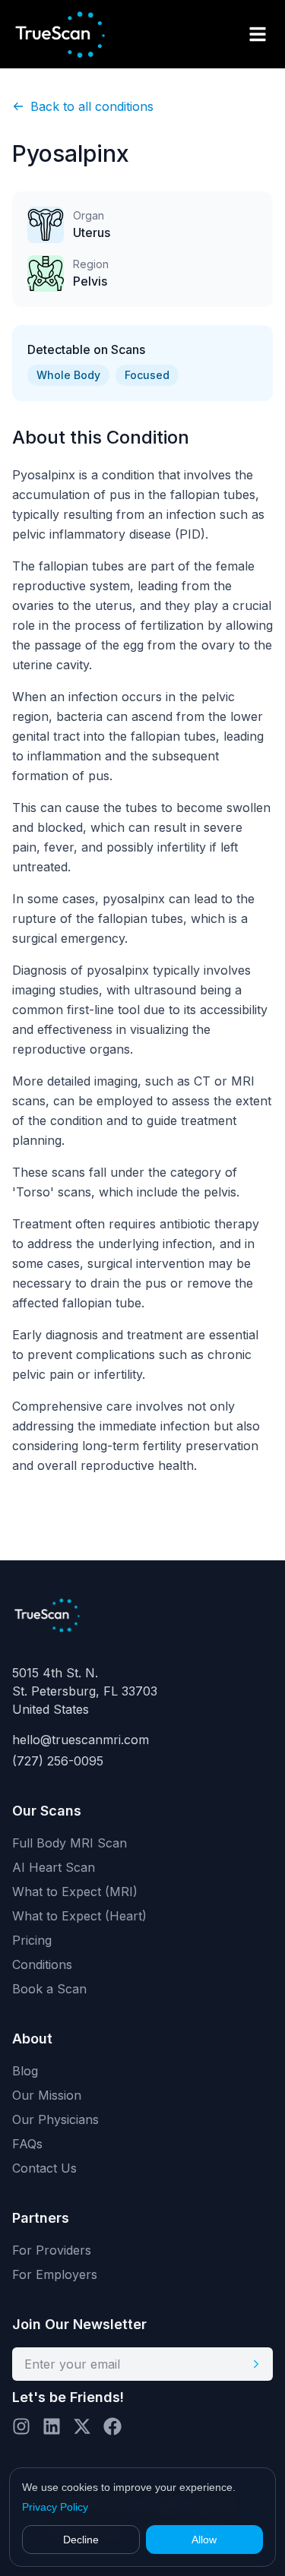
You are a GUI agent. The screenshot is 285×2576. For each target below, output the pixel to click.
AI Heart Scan (54, 1867)
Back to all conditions (92, 106)
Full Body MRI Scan (70, 1843)
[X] (82, 2426)
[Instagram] (21, 2426)
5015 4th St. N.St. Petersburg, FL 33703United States (85, 1691)
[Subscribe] (256, 2364)
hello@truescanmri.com (81, 1740)
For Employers (55, 2274)
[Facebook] (112, 2426)
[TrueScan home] (73, 34)
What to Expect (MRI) (75, 1892)
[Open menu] (258, 34)
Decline (81, 2540)
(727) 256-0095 (58, 1761)
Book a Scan (49, 1989)
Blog (25, 2071)
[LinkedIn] (52, 2426)
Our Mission (47, 2095)
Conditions (42, 1964)
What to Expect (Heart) (79, 1916)
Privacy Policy (55, 2507)
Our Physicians (55, 2119)
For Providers (52, 2250)
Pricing (32, 1940)
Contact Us (44, 2168)
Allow (204, 2540)
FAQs (27, 2144)
